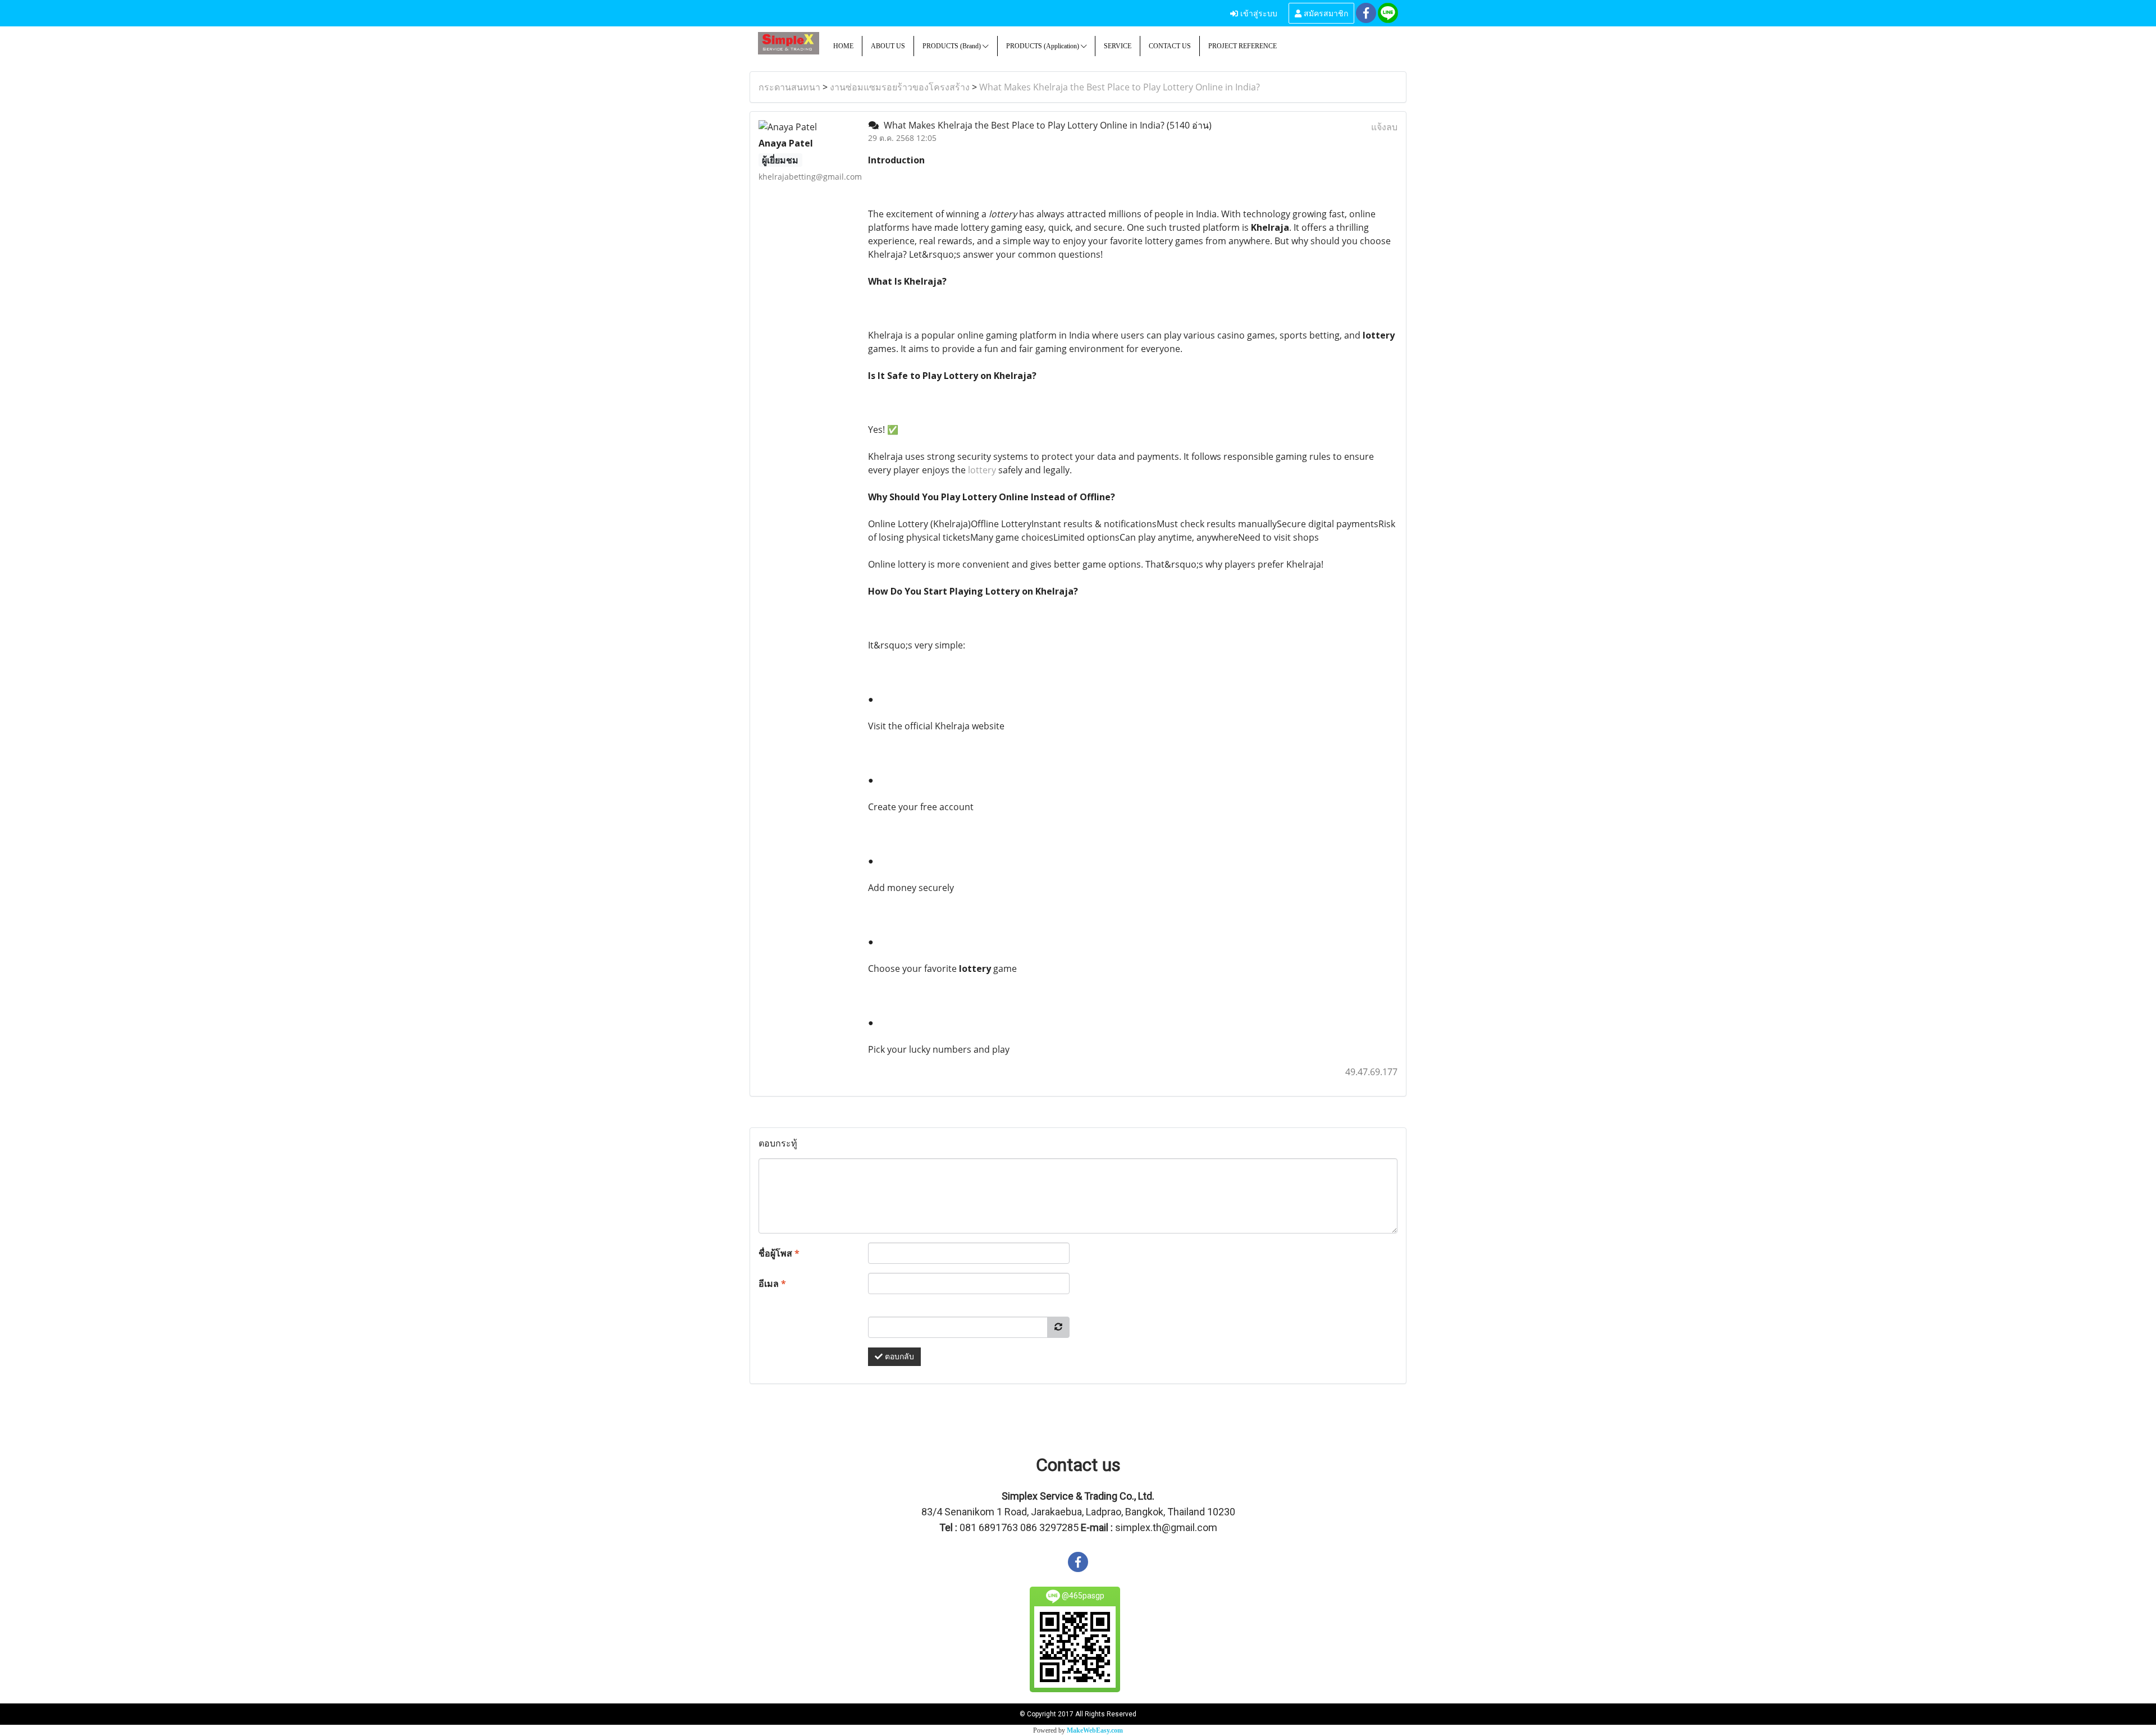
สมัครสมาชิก (1325, 13)
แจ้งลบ (1384, 127)
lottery (982, 470)
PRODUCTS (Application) (1043, 46)
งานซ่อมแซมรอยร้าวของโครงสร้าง (900, 87)
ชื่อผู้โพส (779, 1253)
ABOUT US (888, 46)
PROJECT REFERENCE (1243, 46)
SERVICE (1118, 46)
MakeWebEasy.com (1095, 1730)
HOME (843, 46)
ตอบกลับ (898, 1357)
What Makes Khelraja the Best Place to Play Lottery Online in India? (1120, 87)
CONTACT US (1170, 46)
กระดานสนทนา (789, 87)
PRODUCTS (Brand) (953, 46)
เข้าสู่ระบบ (1258, 13)
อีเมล (772, 1283)
